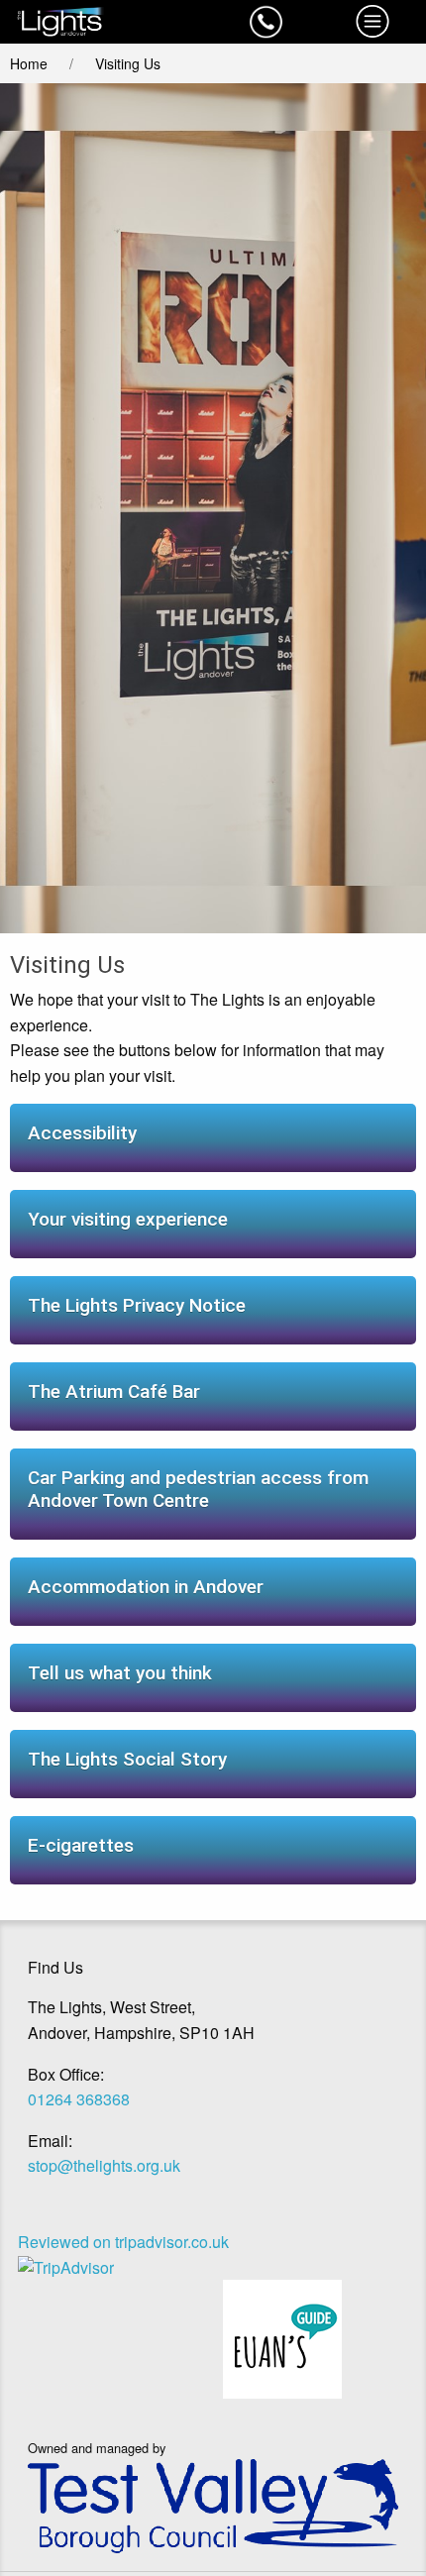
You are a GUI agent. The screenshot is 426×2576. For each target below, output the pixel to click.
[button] (266, 22)
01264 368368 (79, 2099)
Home (29, 63)
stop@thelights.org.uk (104, 2165)
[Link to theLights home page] (106, 22)
